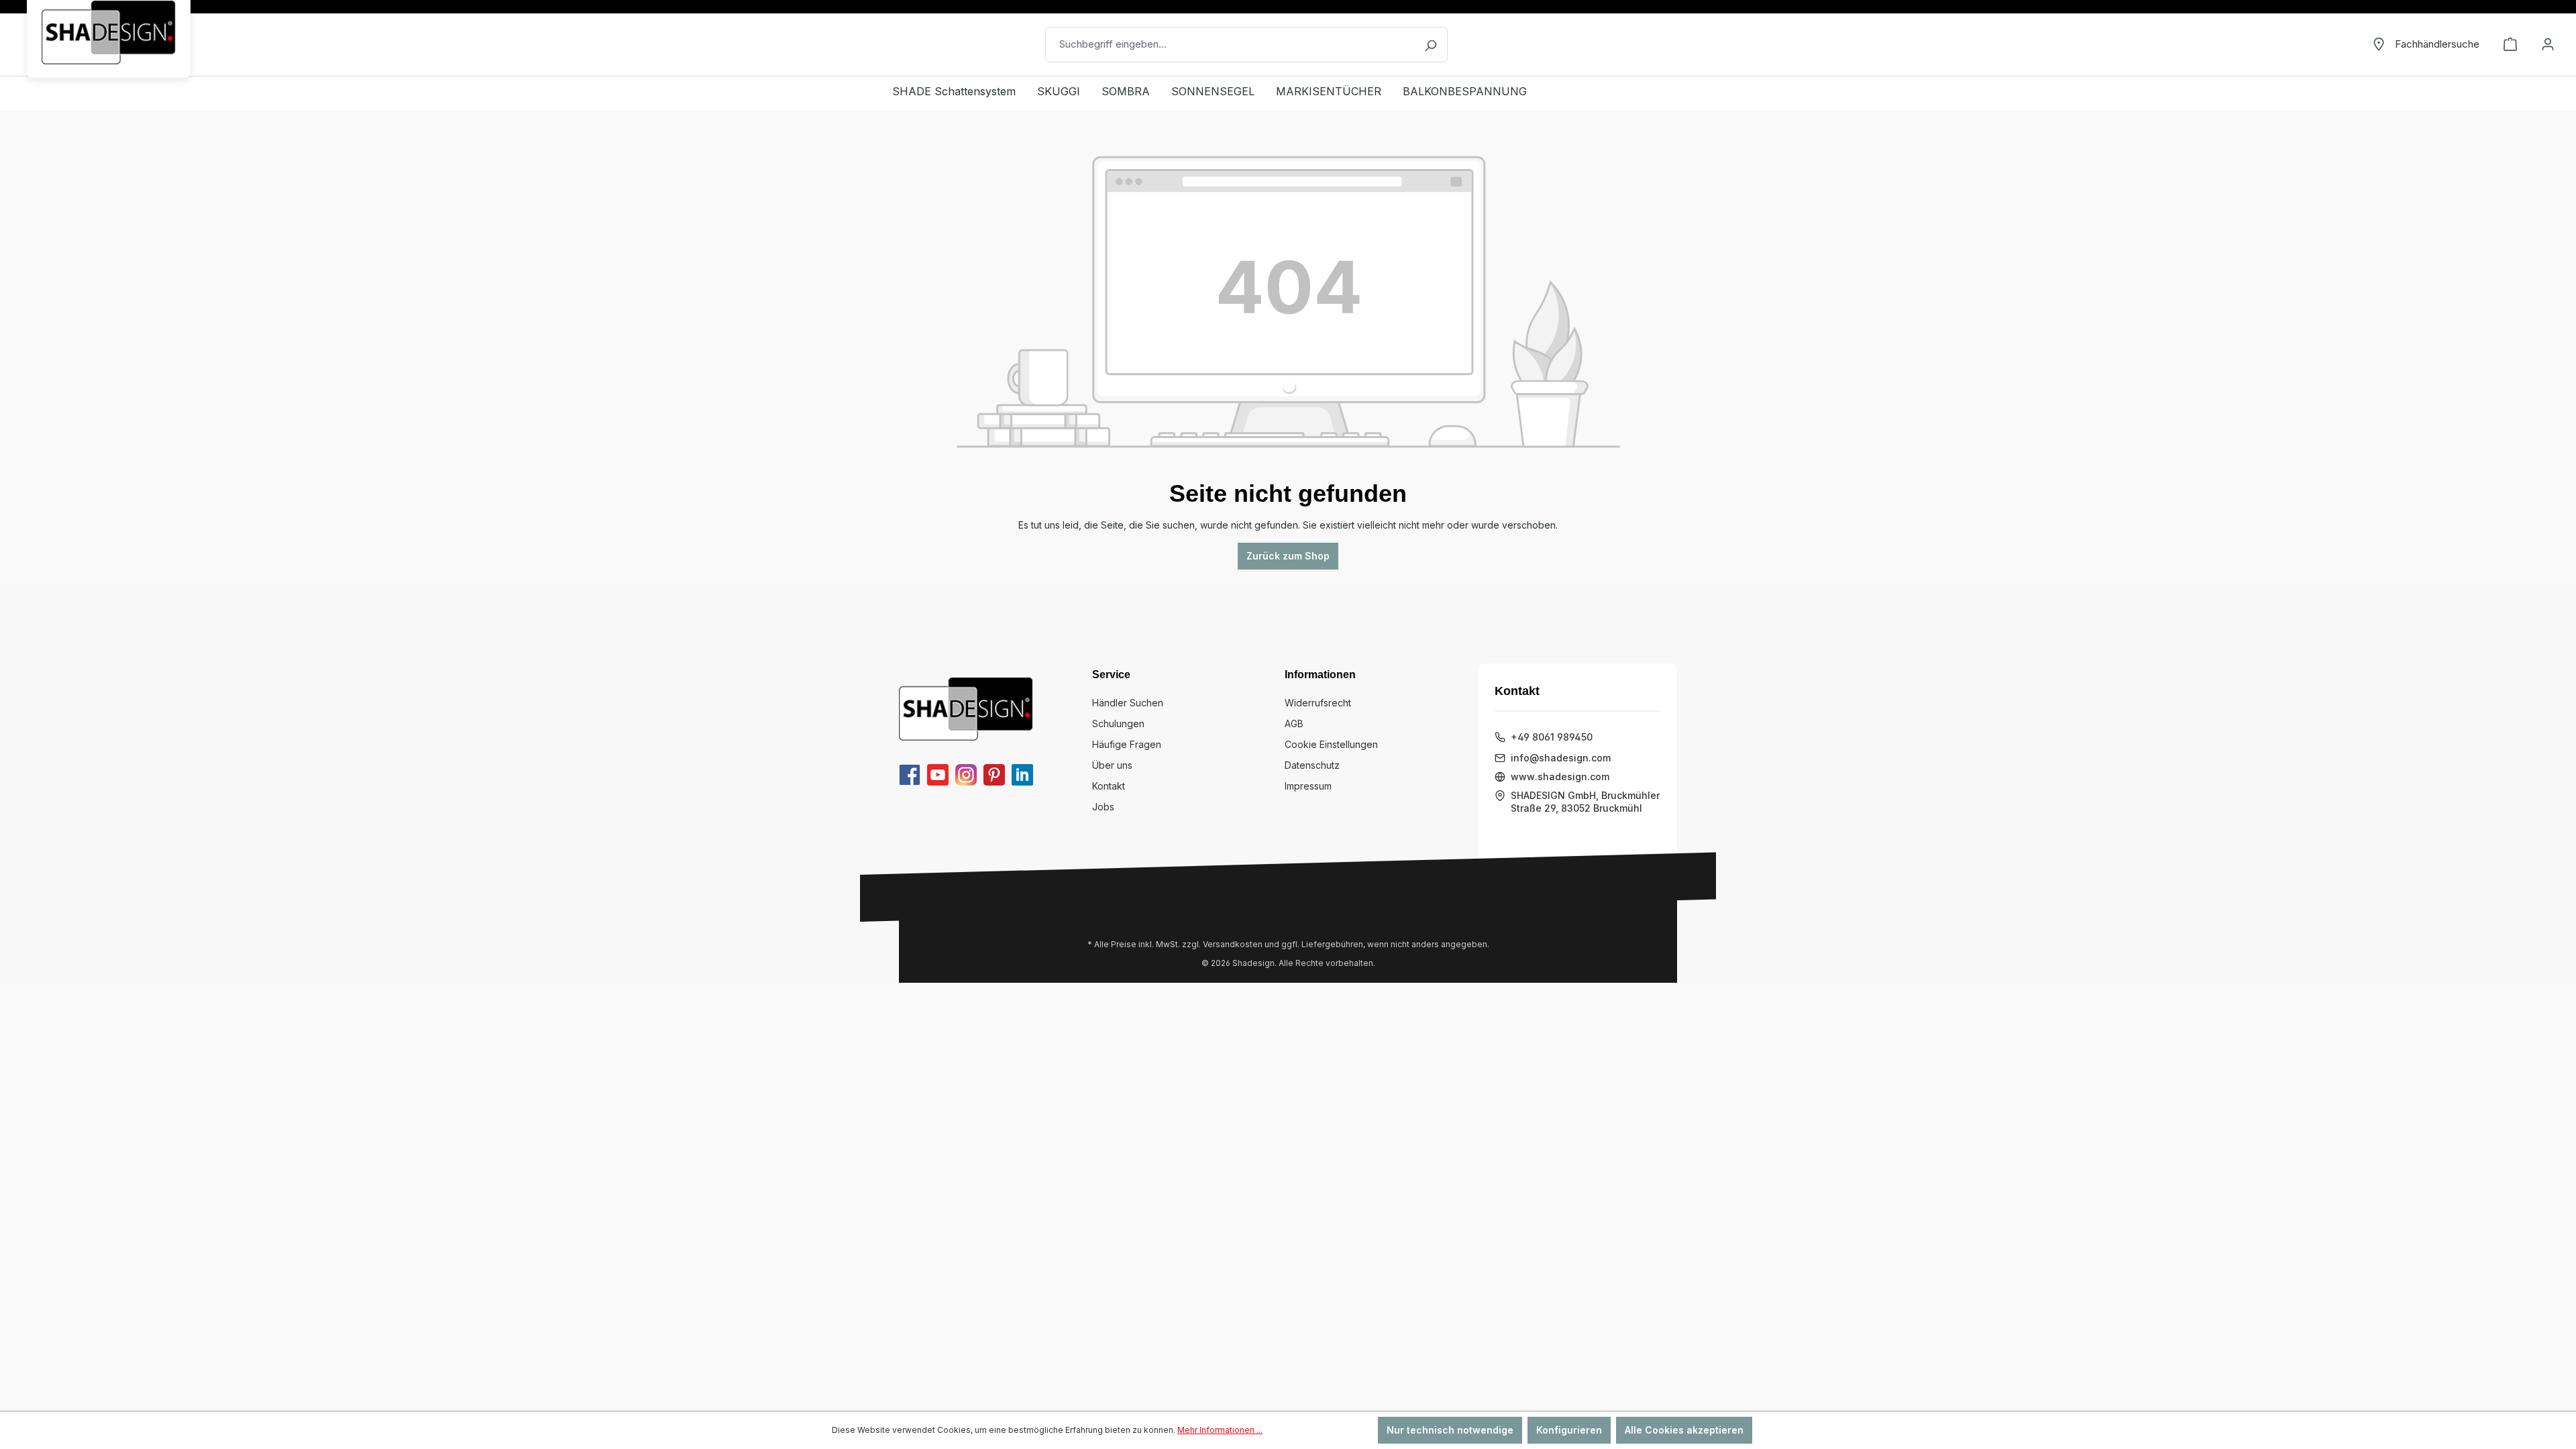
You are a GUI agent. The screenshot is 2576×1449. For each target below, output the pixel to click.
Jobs (1103, 807)
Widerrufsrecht (1318, 703)
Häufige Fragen (1127, 744)
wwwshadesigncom (1560, 776)
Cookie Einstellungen (1331, 744)
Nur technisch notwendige (1450, 1430)
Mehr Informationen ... (1220, 1430)
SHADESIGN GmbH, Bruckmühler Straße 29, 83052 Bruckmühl (1585, 802)
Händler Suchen (1128, 703)
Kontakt (1109, 786)
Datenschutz (1312, 765)
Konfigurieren (1569, 1430)
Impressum (1308, 786)
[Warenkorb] (2510, 44)
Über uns (1112, 765)
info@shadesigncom (1561, 758)
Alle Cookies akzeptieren (1684, 1430)
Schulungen (1118, 723)
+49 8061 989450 (1552, 737)
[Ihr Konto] (2548, 44)
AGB (1294, 723)
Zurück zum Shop (1288, 556)
